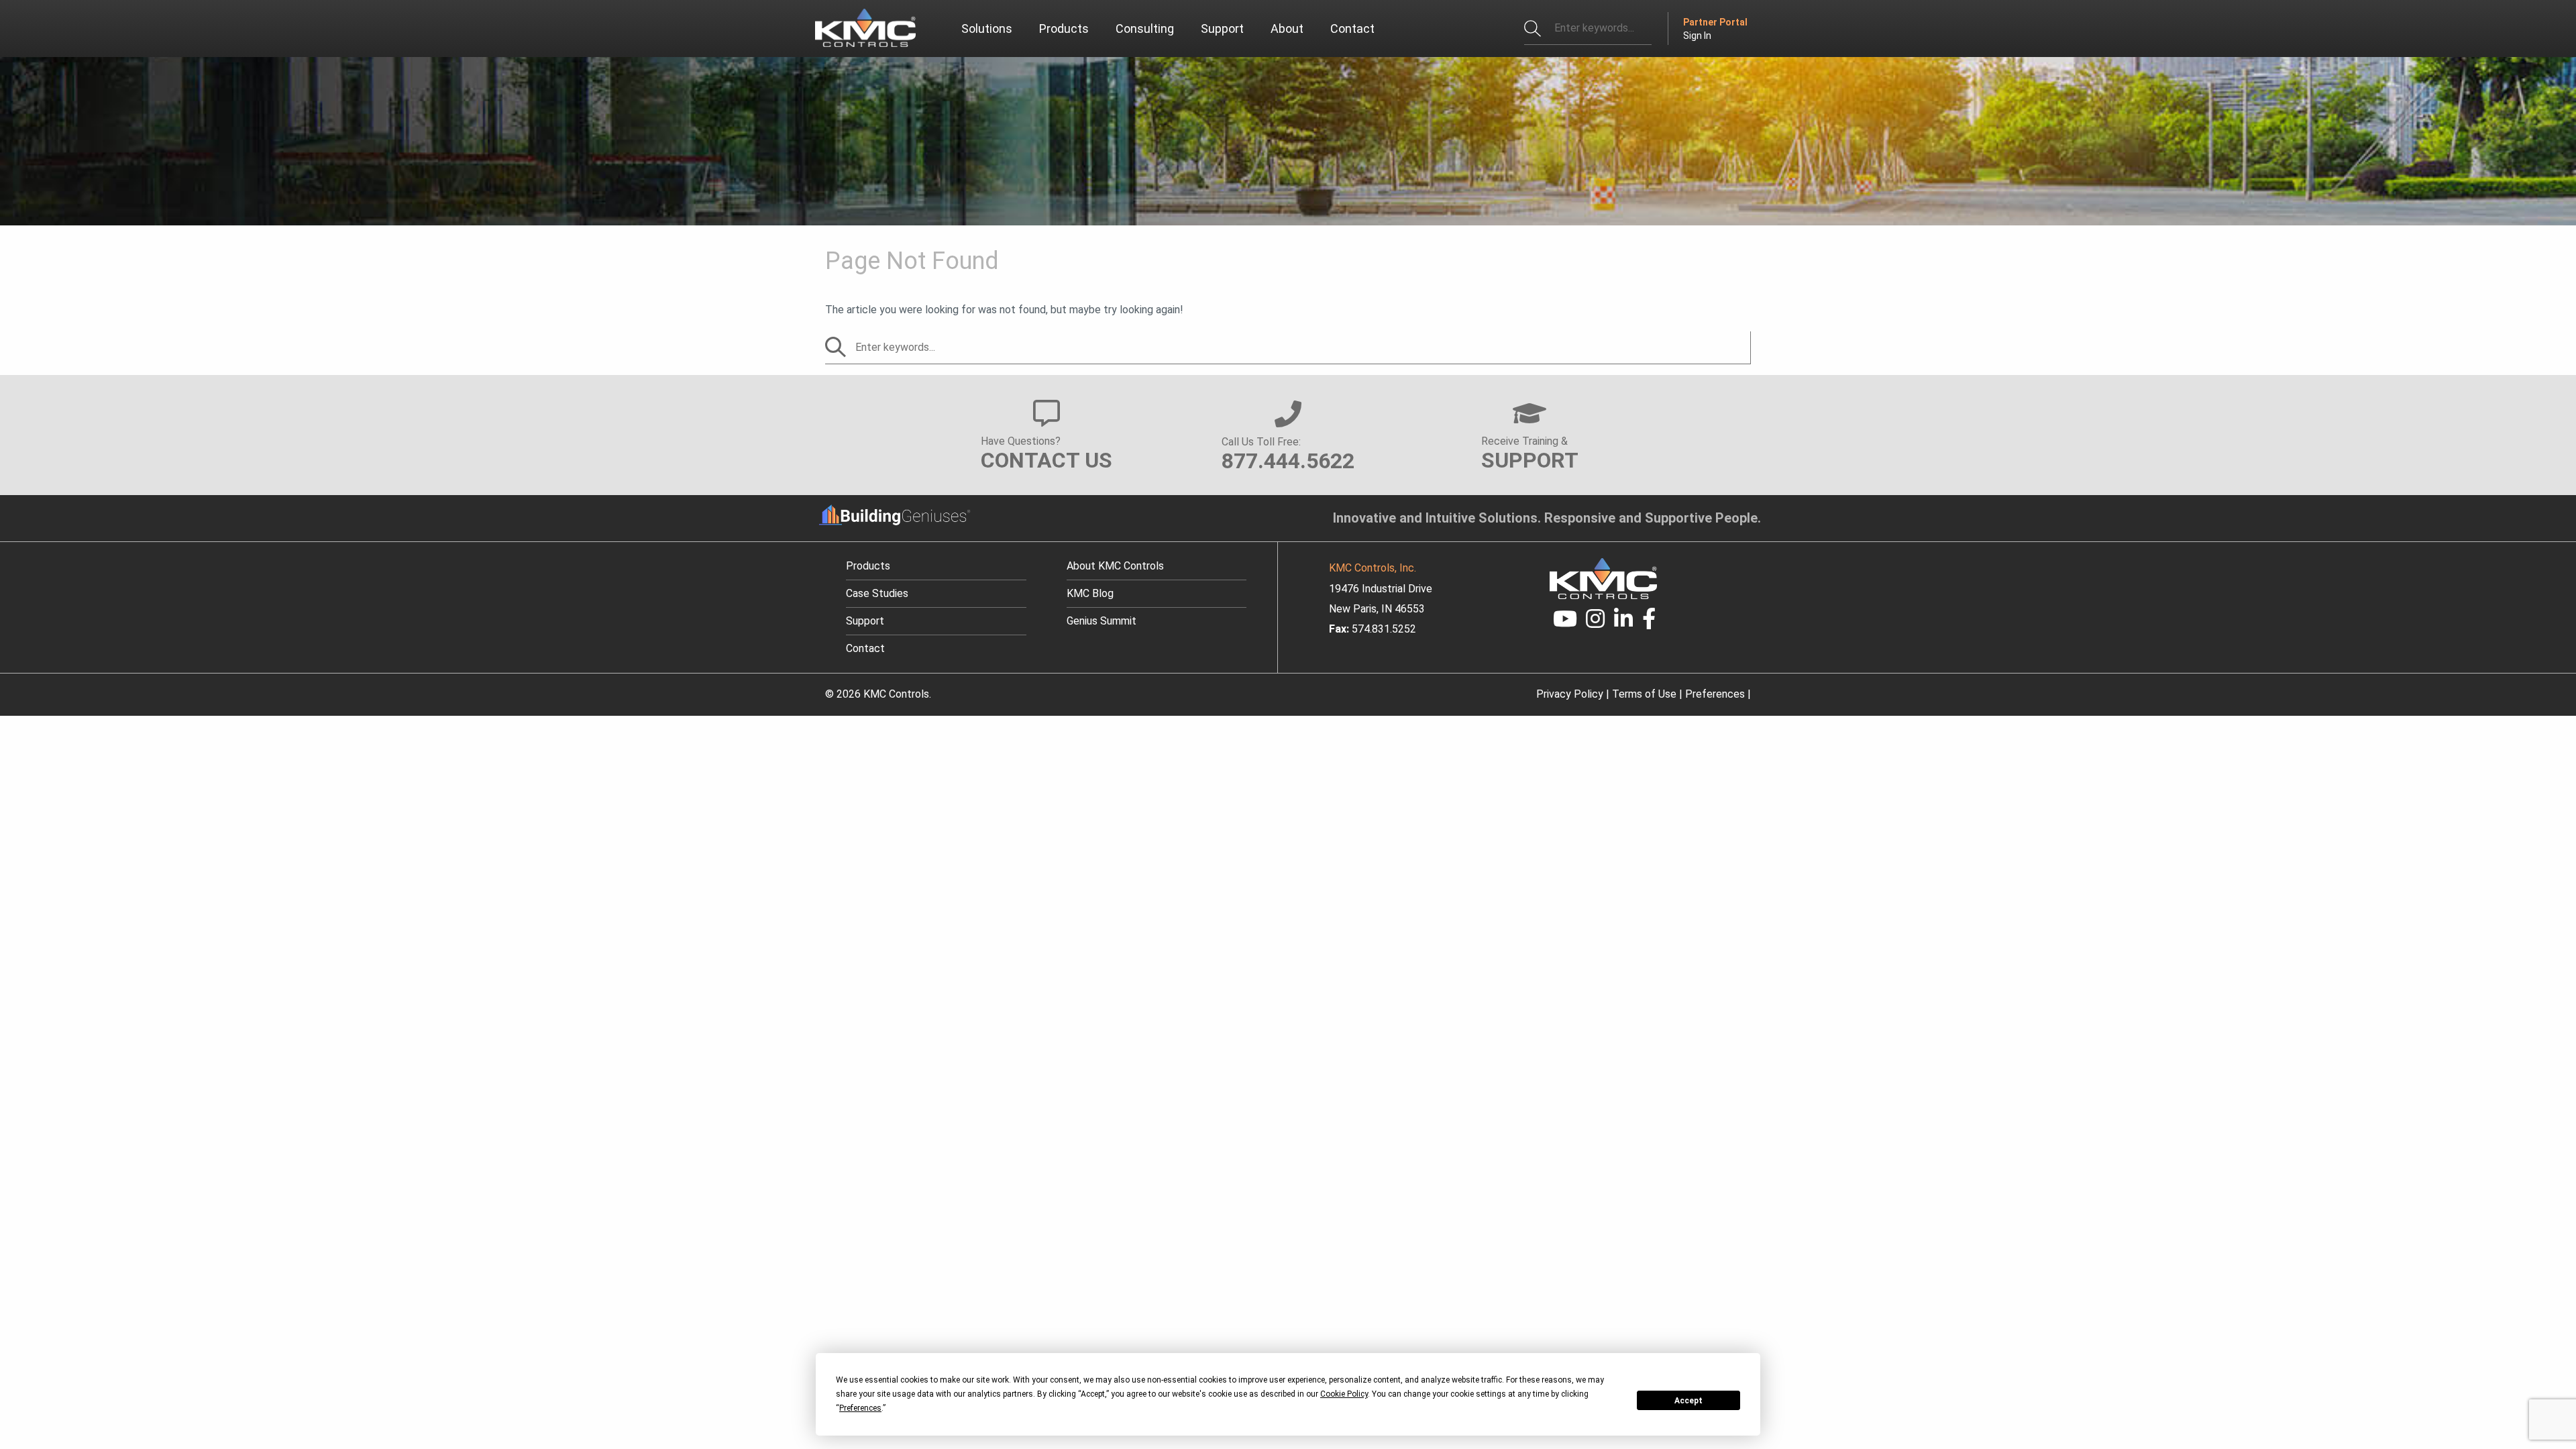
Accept (1688, 1401)
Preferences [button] (860, 1408)
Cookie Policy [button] (1344, 1394)
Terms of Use (1644, 694)
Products (868, 566)
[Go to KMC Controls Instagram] (1596, 623)
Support (865, 621)
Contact (865, 648)
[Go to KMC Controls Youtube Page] (1565, 623)
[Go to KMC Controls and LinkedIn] (1623, 623)
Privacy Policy (1570, 694)
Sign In (1697, 36)
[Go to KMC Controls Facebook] (1649, 623)
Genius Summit (1102, 621)
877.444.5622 (1288, 461)
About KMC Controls (1115, 566)
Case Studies (877, 593)
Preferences (1715, 694)
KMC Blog (1090, 593)
